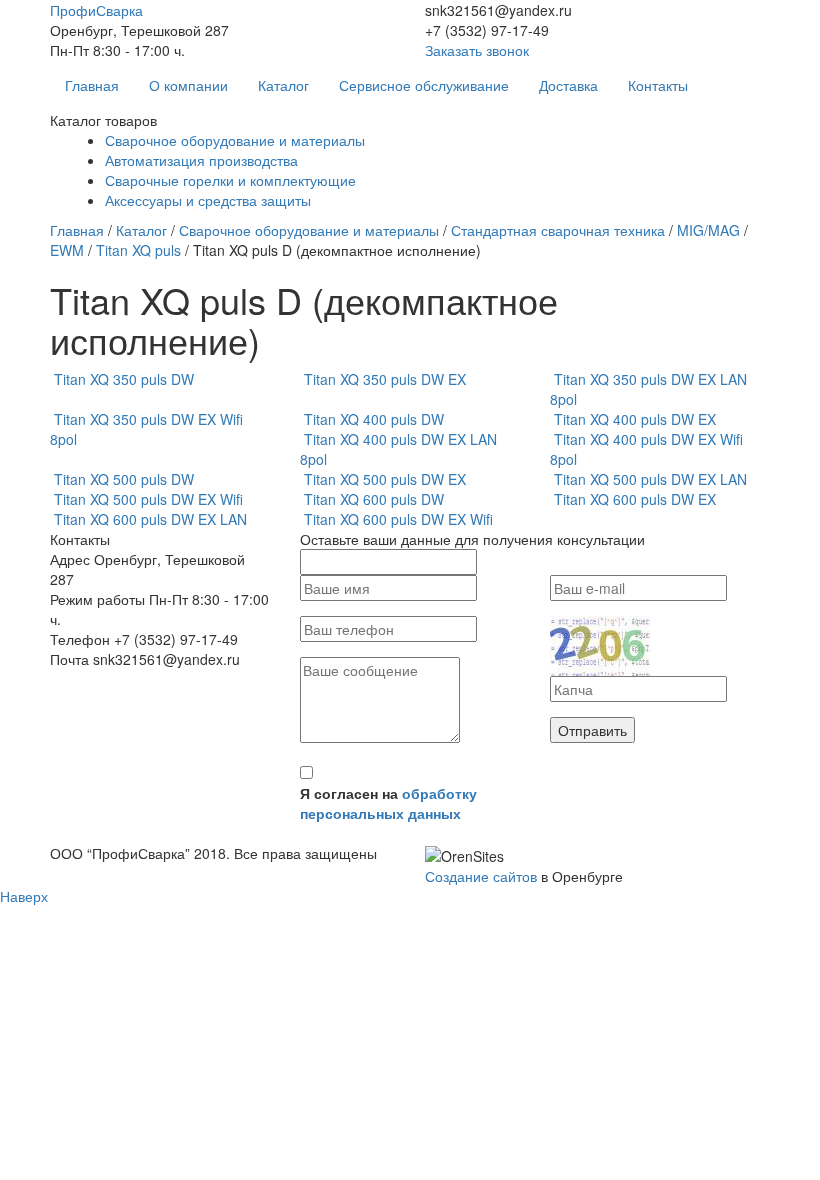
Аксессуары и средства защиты (208, 200)
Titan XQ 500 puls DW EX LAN (650, 479)
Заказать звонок (477, 50)
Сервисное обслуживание (424, 85)
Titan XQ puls (138, 250)
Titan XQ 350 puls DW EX (385, 379)
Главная (92, 85)
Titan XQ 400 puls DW (374, 419)
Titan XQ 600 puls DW (374, 499)
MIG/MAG (708, 230)
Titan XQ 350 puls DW (124, 379)
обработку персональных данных (388, 803)
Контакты (658, 85)
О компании (188, 85)
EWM (67, 250)
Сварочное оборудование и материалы (235, 140)
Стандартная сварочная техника (558, 230)
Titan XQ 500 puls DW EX (385, 479)
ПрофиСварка (96, 10)
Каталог (283, 85)
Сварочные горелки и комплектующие (230, 180)
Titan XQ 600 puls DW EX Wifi (398, 519)
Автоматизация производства (201, 160)
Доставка (568, 85)
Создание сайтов (481, 876)
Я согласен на (388, 803)
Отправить (592, 730)
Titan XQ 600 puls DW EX (635, 499)
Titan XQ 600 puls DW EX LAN (150, 519)
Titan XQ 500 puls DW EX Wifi (148, 499)
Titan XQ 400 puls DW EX (635, 419)
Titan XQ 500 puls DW (124, 479)
